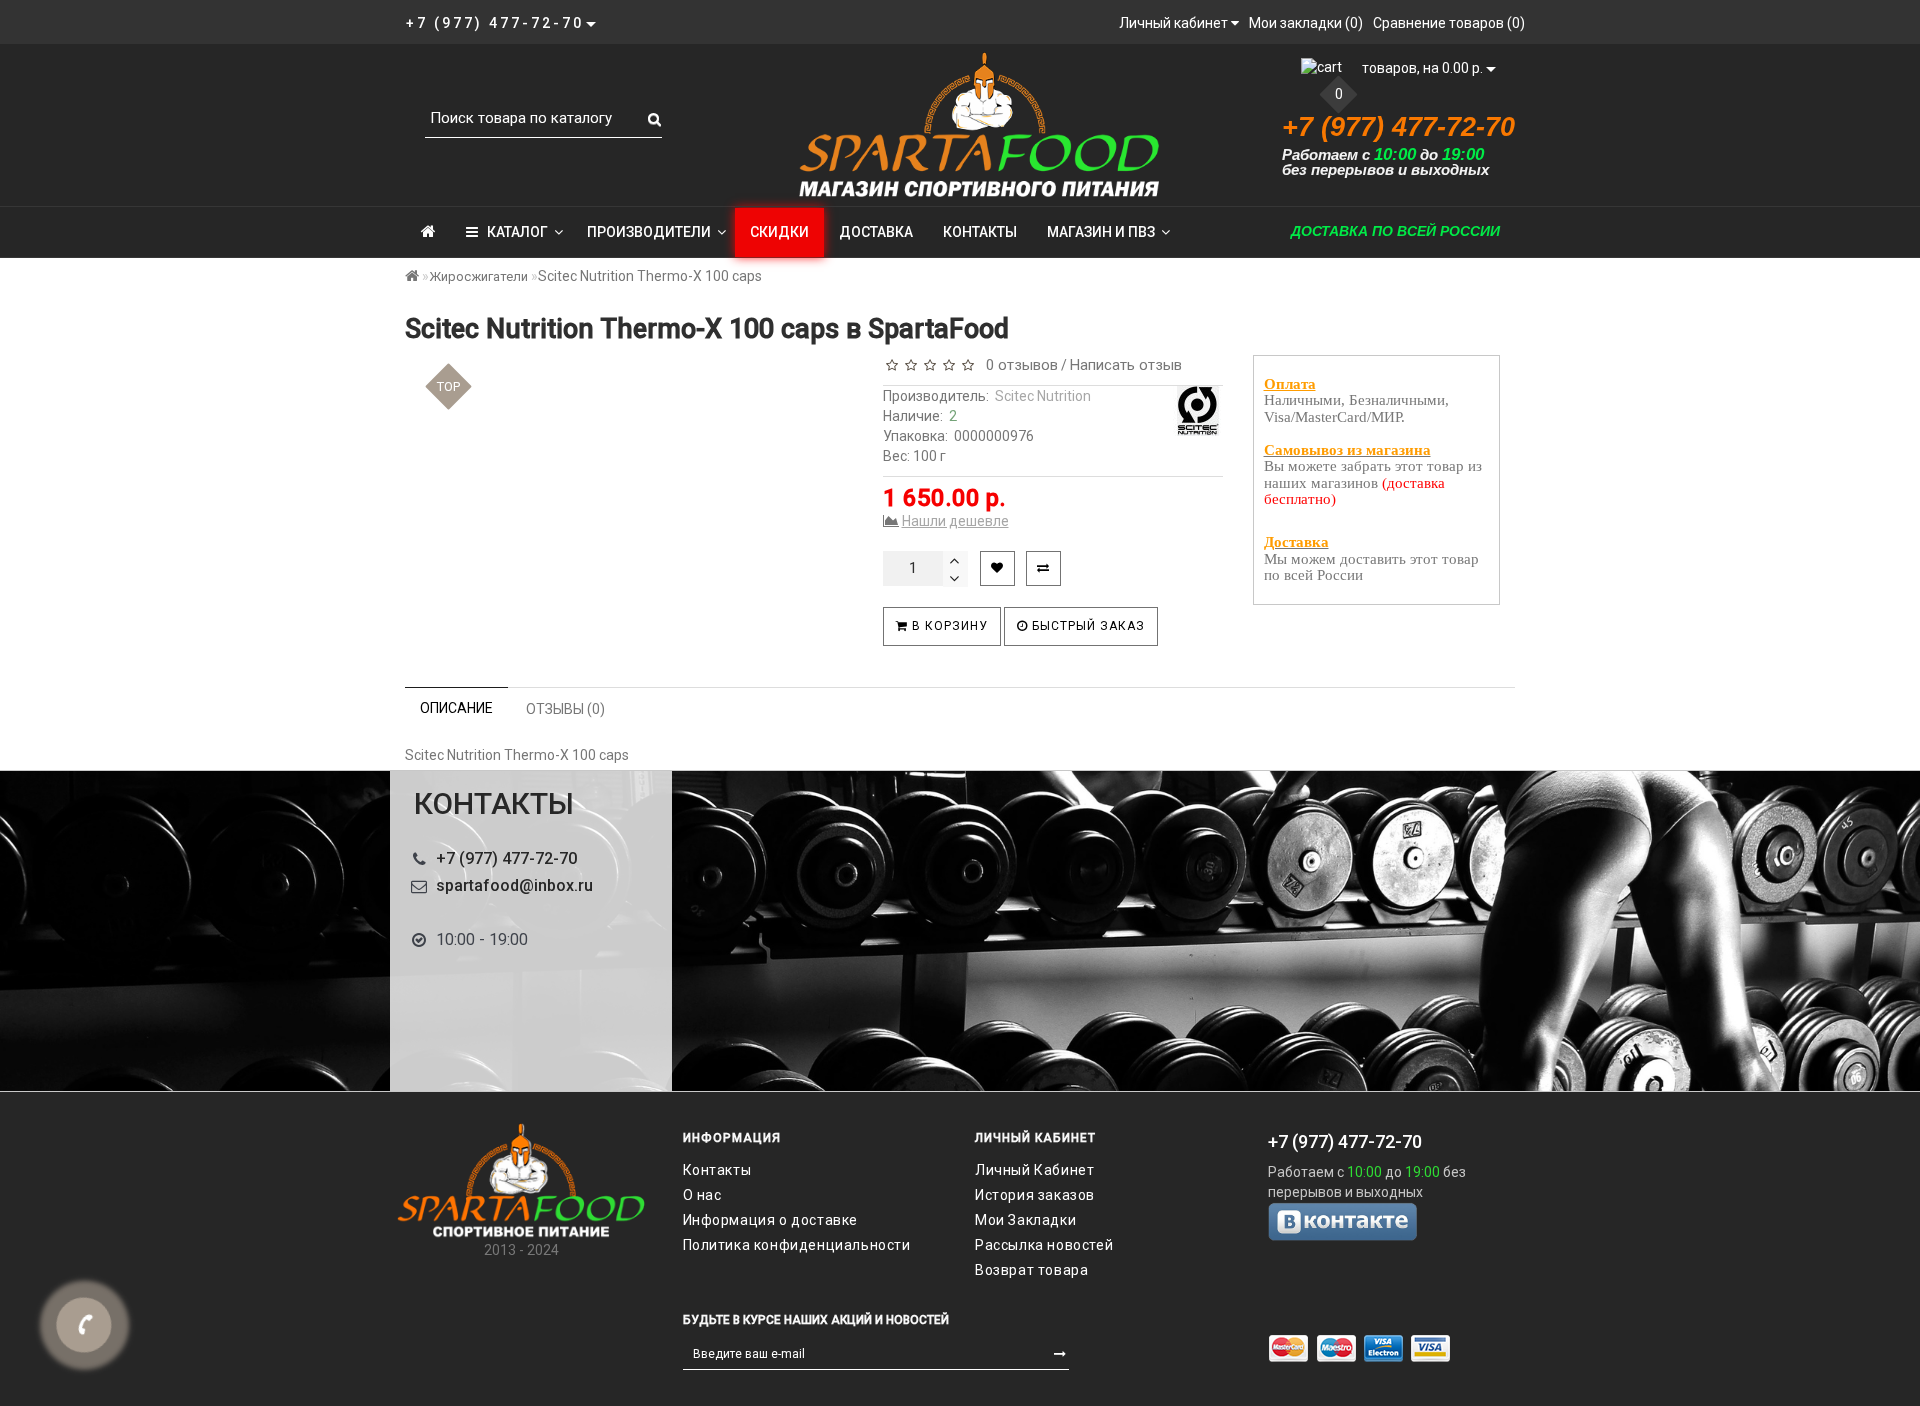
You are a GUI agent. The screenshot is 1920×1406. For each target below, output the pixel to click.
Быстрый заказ (1086, 626)
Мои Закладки (1025, 1220)
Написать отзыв (1126, 365)
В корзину (948, 626)
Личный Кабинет (1034, 1170)
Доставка (876, 232)
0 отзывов (1018, 365)
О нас (702, 1195)
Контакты (980, 232)
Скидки (779, 232)
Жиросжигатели (478, 276)
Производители (649, 232)
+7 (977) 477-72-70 (506, 858)
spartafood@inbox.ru (514, 885)
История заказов (1035, 1195)
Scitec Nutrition (1043, 396)
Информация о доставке (771, 1220)
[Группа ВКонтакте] (1399, 1221)
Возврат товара (1031, 1270)
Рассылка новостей (1044, 1245)
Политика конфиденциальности (797, 1245)
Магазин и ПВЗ (1101, 232)
